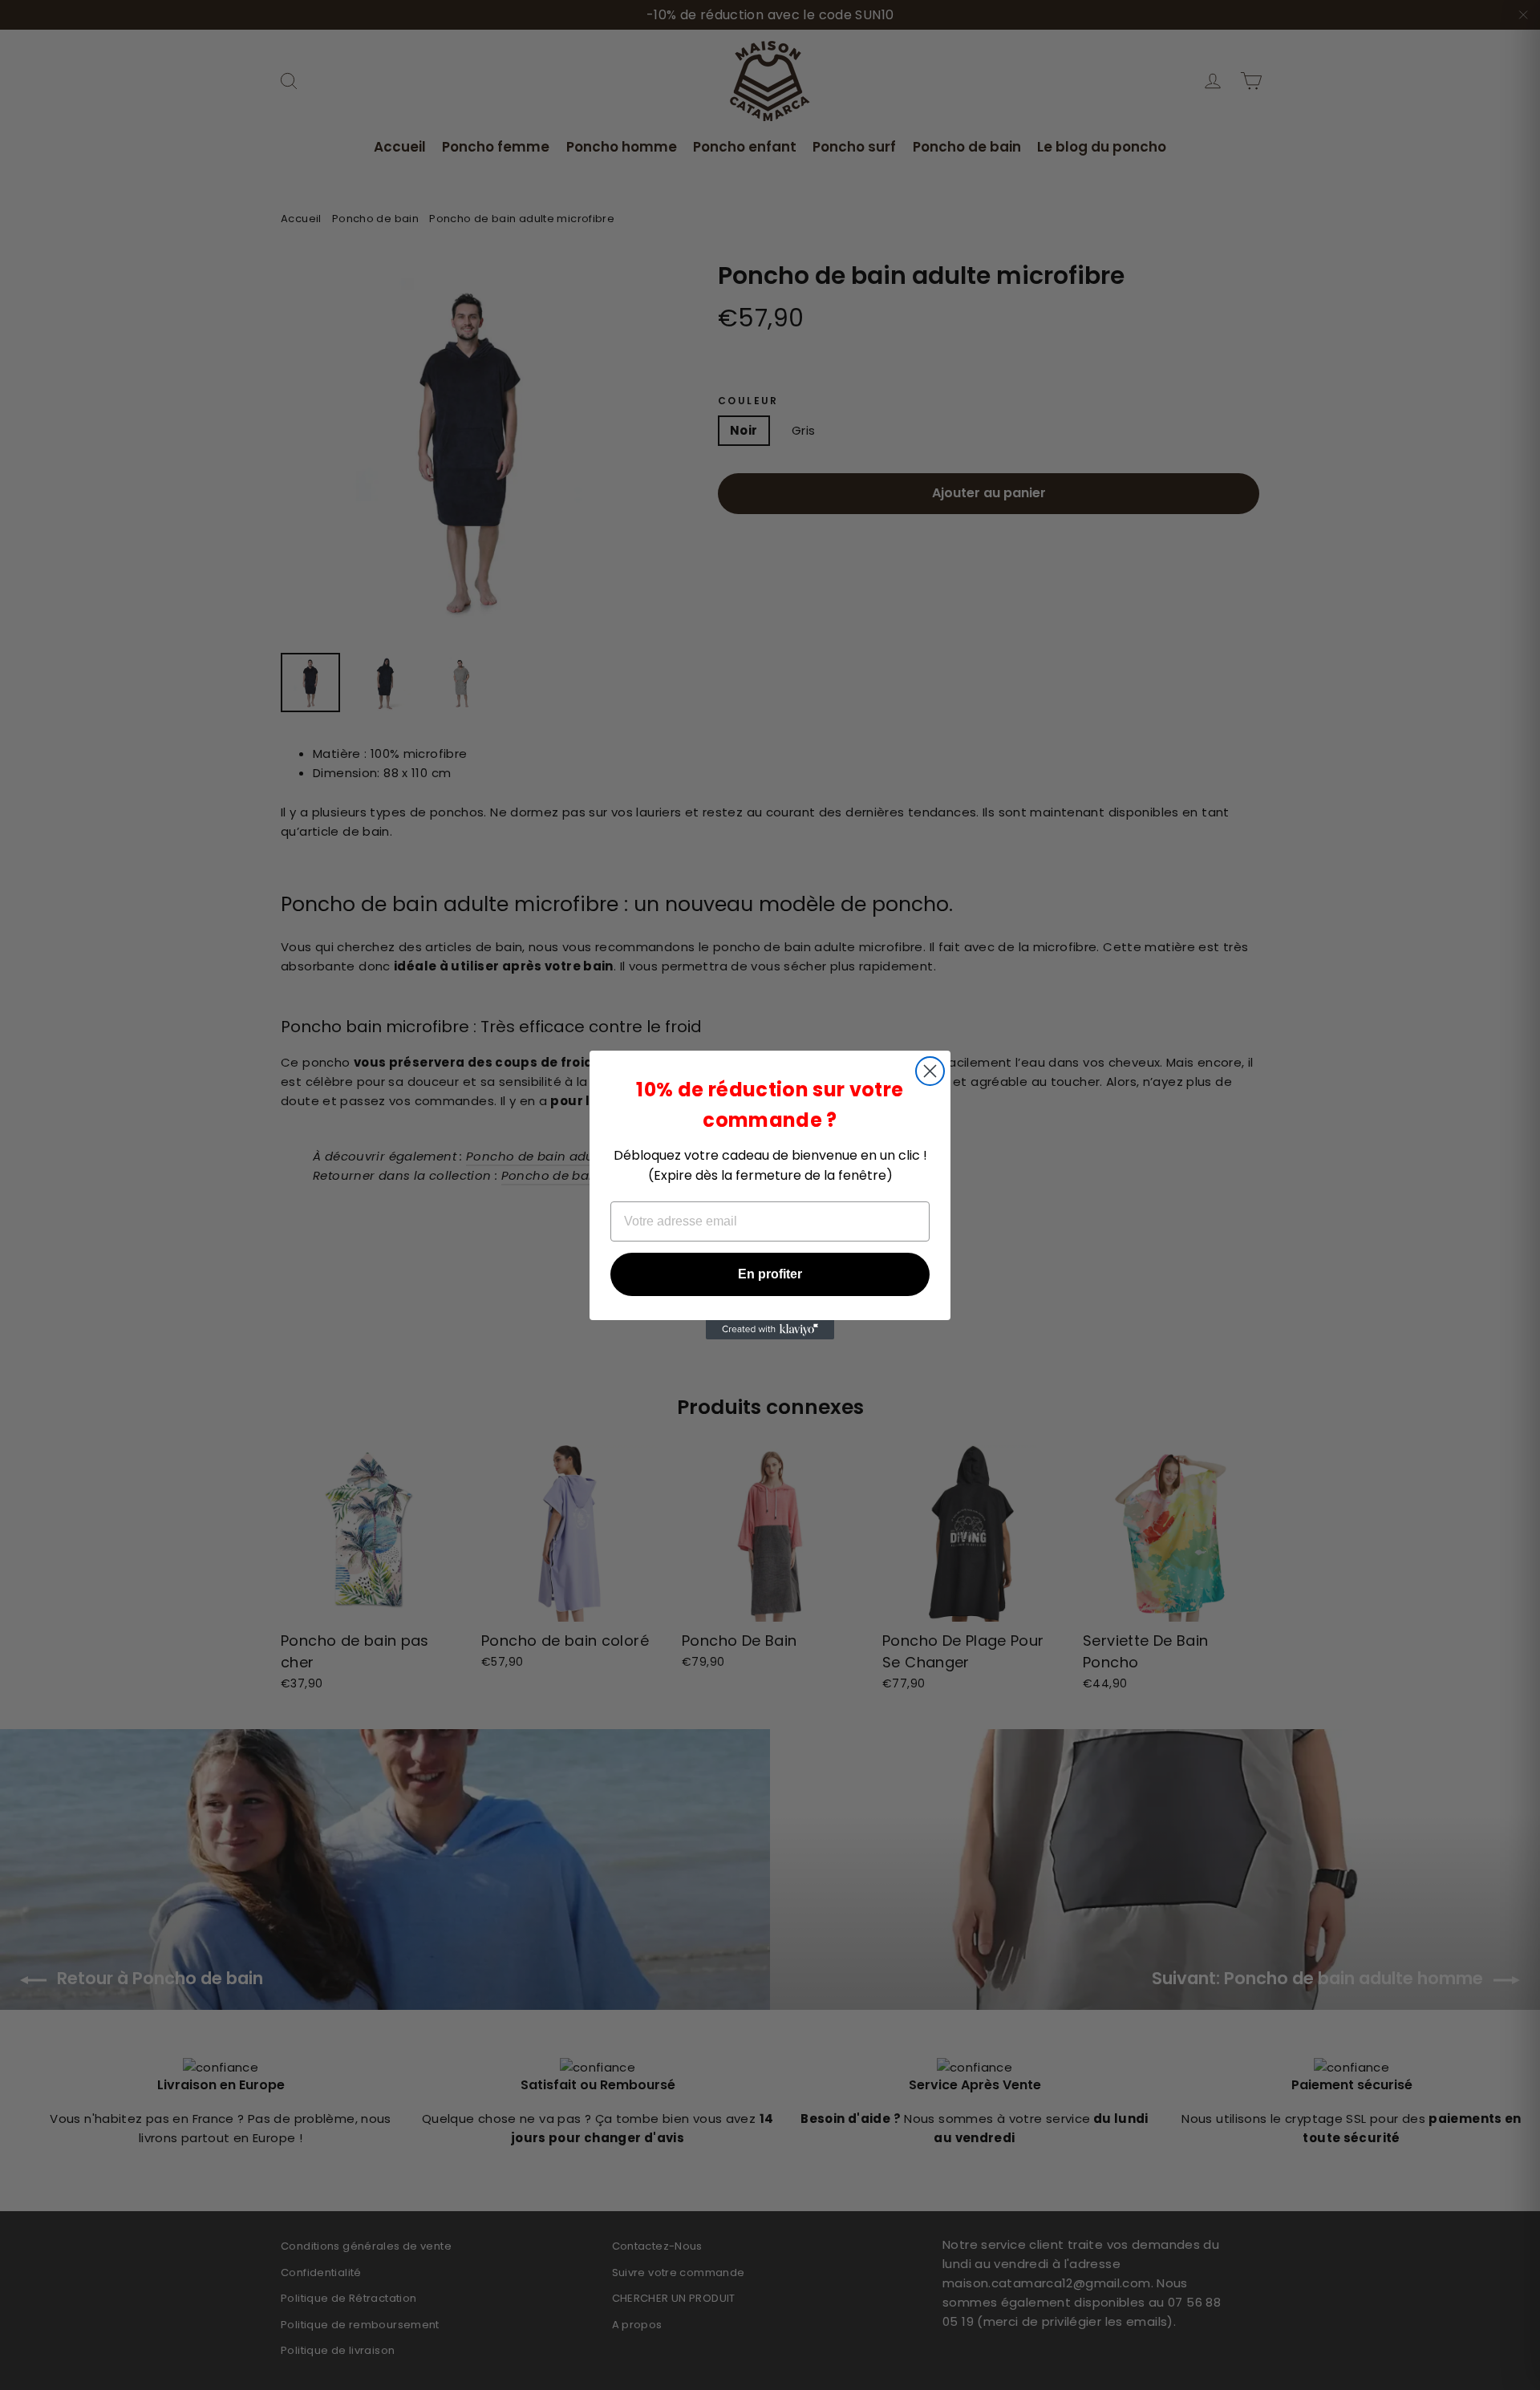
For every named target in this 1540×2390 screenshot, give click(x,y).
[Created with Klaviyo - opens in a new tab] (770, 1330)
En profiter (770, 1274)
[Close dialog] (930, 1071)
